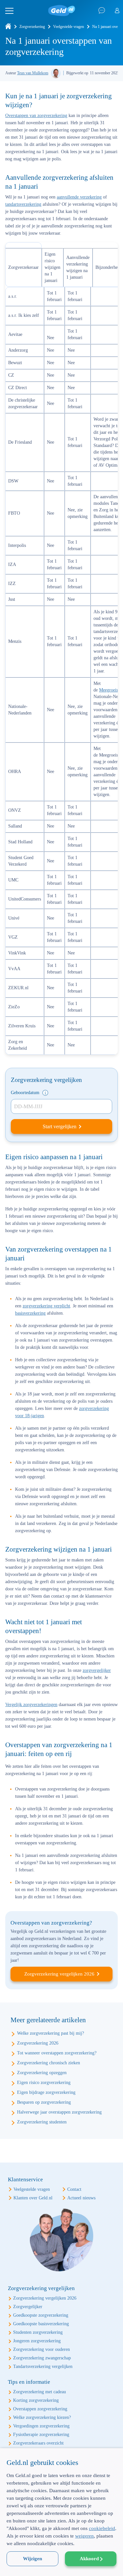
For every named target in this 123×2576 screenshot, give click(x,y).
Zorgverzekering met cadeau (40, 2392)
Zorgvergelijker (28, 2307)
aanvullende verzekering (79, 197)
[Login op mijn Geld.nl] (117, 11)
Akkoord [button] (89, 2559)
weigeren (84, 2536)
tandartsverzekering (23, 204)
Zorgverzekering (32, 27)
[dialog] (61, 2512)
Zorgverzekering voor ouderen (41, 2349)
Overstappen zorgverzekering (40, 2409)
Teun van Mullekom (33, 73)
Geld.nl (62, 11)
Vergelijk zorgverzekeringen (31, 1705)
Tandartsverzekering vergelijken (43, 2366)
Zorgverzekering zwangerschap (42, 2358)
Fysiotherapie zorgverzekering (41, 2435)
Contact (74, 2189)
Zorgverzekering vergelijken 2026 (59, 1974)
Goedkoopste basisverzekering (41, 2324)
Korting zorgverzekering (36, 2400)
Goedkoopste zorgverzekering (41, 2315)
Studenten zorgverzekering (38, 2332)
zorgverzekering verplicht (46, 1306)
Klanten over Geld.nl (33, 2198)
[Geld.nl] (8, 27)
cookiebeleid (102, 2528)
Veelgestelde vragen (69, 27)
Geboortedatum (26, 1093)
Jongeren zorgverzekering (37, 2341)
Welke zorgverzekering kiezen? (42, 2417)
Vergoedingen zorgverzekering (41, 2426)
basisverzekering (30, 1313)
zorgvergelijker (97, 1670)
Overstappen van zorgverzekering (36, 116)
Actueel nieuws (81, 2198)
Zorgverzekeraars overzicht (38, 2443)
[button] (61, 2564)
